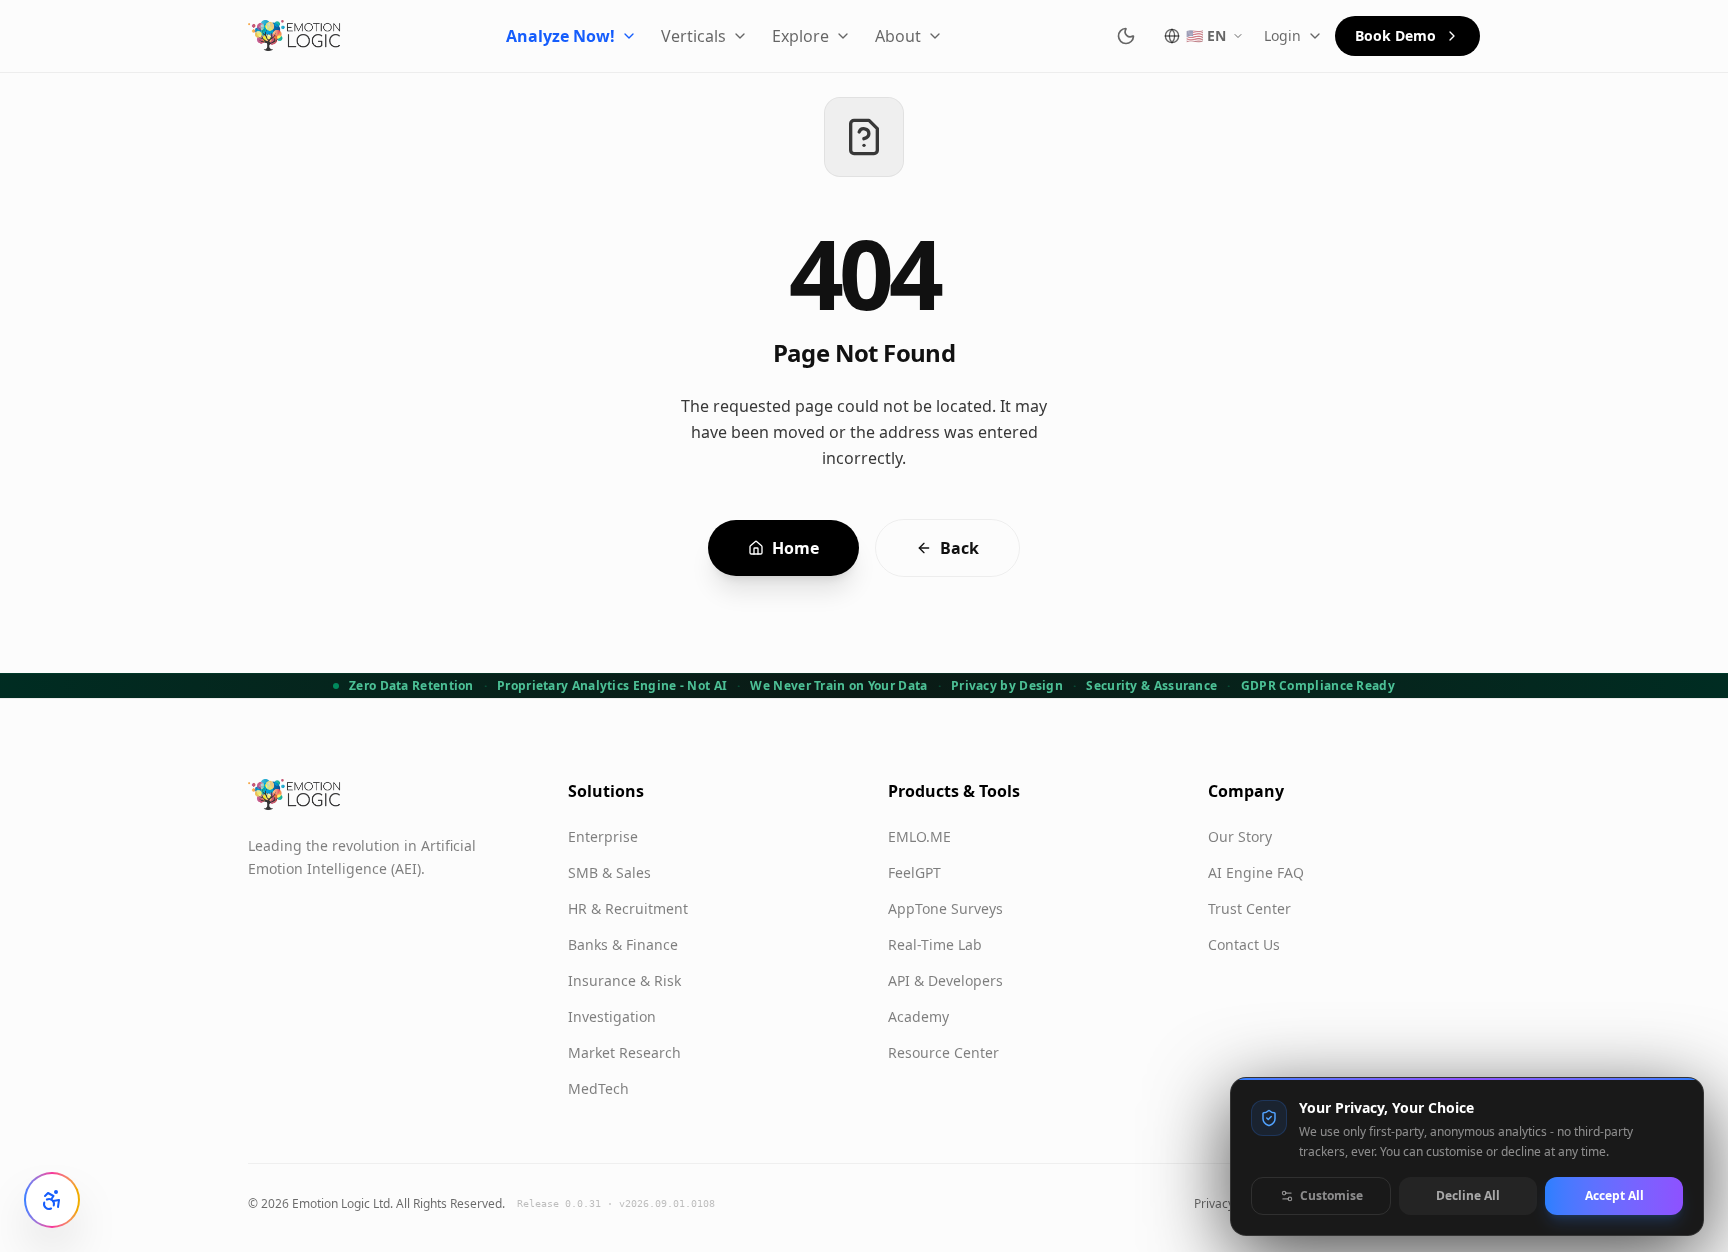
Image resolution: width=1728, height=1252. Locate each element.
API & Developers (945, 980)
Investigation (612, 1016)
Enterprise (603, 836)
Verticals (693, 36)
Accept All (1614, 1195)
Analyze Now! (560, 36)
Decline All (1468, 1195)
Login (1282, 35)
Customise (1331, 1195)
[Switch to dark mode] (1126, 36)
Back (959, 548)
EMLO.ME (919, 836)
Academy (918, 1016)
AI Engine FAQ (1256, 872)
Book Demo (1395, 35)
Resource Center (943, 1052)
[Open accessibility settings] (52, 1200)
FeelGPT (914, 872)
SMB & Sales (609, 872)
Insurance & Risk (624, 980)
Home (795, 548)
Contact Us (1244, 944)
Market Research (624, 1052)
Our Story (1240, 836)
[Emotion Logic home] (294, 36)
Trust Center (1249, 908)
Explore (800, 36)
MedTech (598, 1088)
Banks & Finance (623, 944)
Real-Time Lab (935, 944)
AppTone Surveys (945, 908)
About (898, 36)
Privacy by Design (1007, 686)
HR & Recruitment (628, 908)
